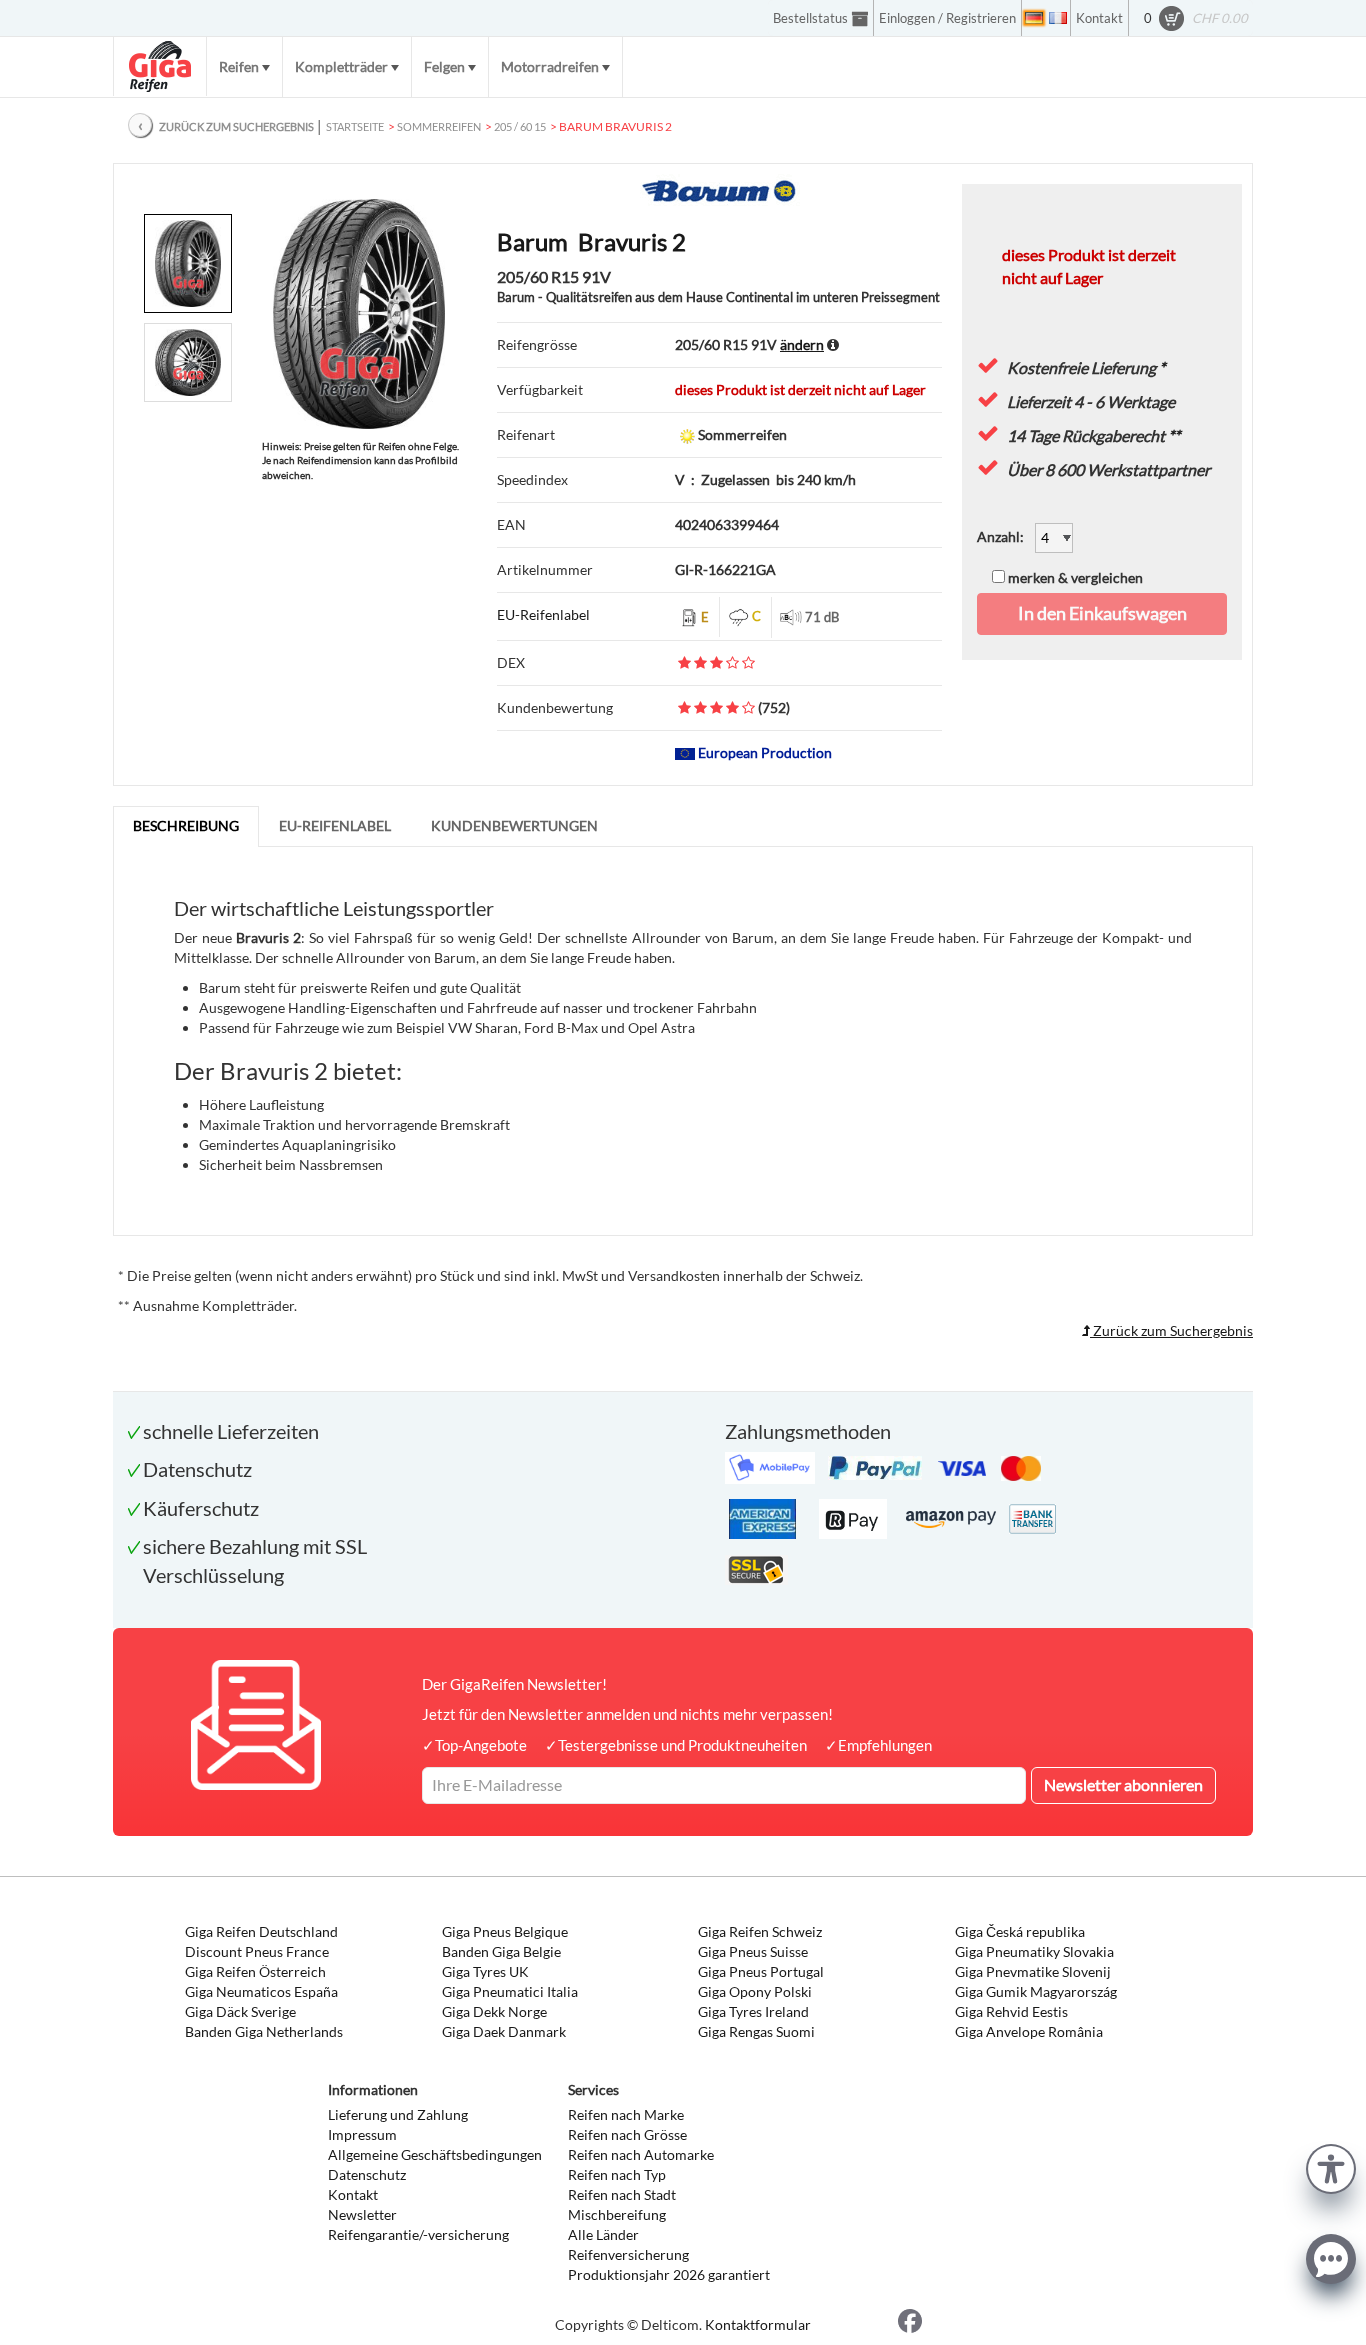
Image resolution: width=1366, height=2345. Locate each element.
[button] (1331, 2166)
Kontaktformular (758, 2324)
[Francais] (1058, 18)
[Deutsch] (1034, 18)
